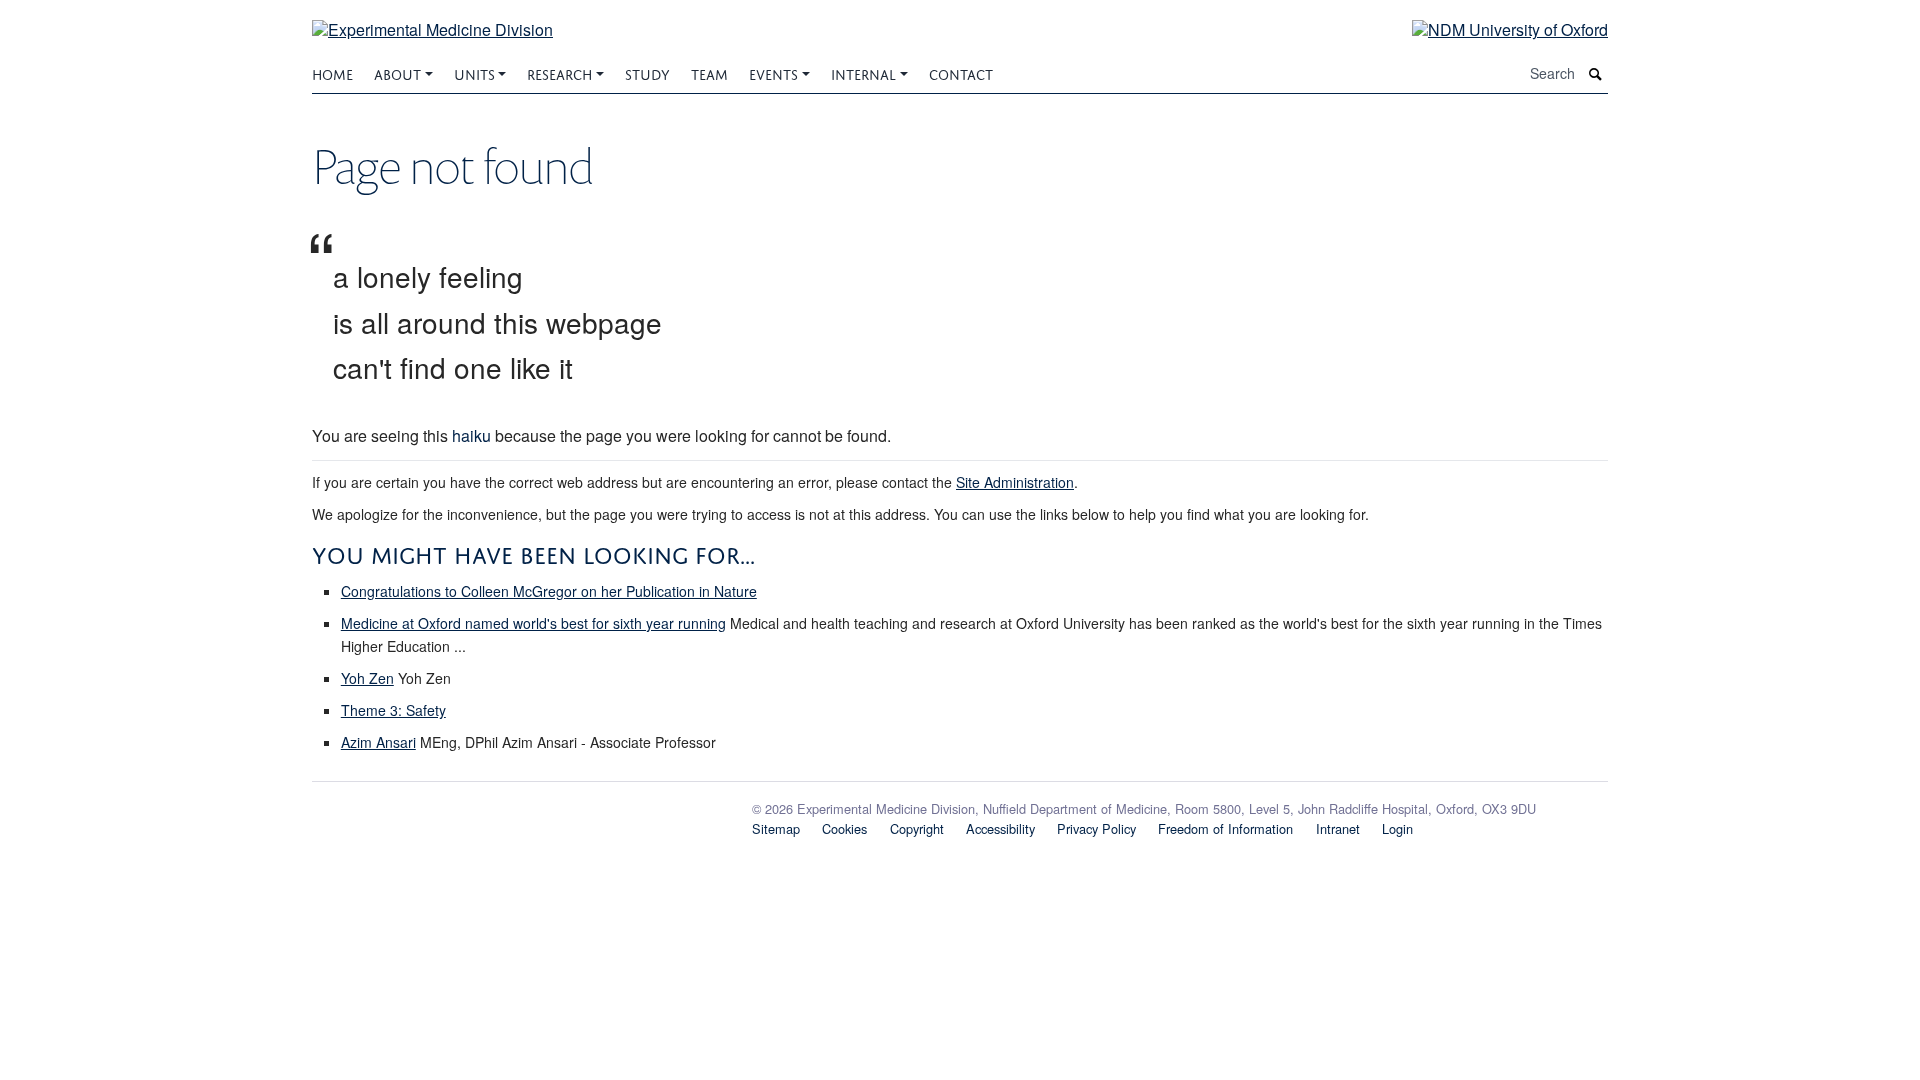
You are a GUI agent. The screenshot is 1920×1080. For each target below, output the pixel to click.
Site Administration (1015, 482)
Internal (863, 72)
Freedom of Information (1225, 828)
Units (474, 72)
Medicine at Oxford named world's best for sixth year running (533, 623)
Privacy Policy (1096, 828)
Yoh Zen (367, 678)
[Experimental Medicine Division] (432, 17)
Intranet (1338, 828)
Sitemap (776, 828)
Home (332, 72)
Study (647, 72)
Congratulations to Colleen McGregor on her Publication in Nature (549, 591)
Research (559, 72)
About (397, 72)
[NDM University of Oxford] (1495, 28)
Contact (961, 72)
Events (773, 72)
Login (1397, 828)
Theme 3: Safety (393, 710)
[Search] (1596, 73)
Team (709, 72)
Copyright (917, 828)
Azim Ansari (378, 742)
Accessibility (1000, 828)
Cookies (844, 828)
